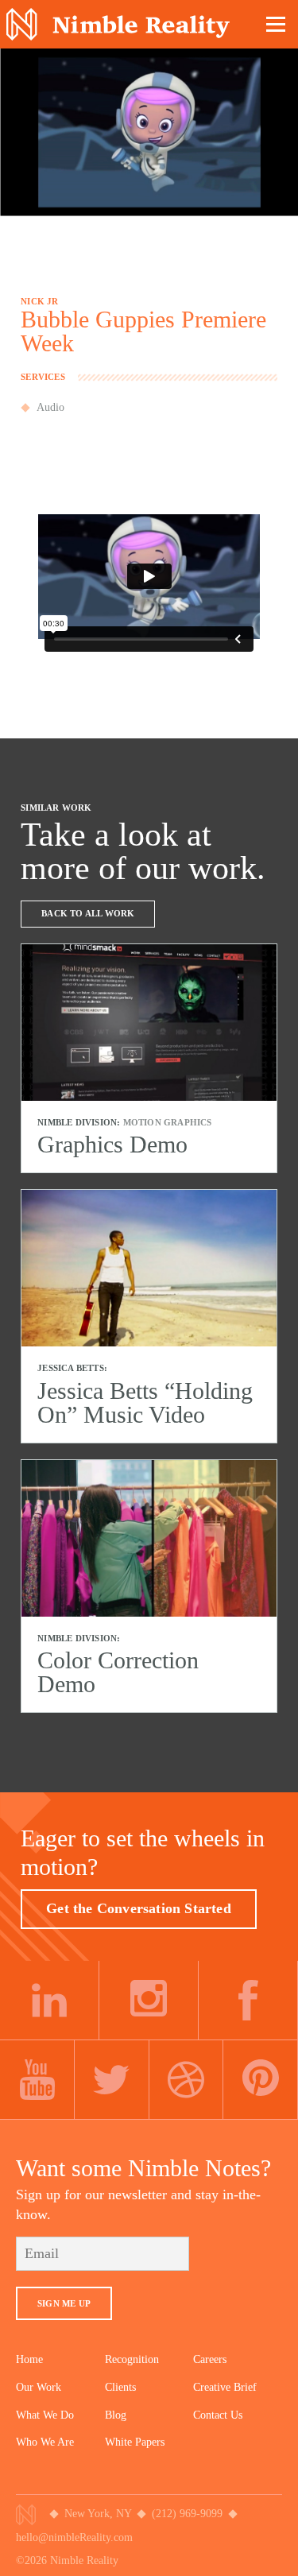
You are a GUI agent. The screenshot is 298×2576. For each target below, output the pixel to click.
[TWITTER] (112, 2080)
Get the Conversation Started (139, 1908)
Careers (210, 2359)
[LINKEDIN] (50, 2001)
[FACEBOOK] (248, 2001)
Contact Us (218, 2415)
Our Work (39, 2387)
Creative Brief (225, 2387)
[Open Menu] (277, 24)
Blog (116, 2415)
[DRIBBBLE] (187, 2080)
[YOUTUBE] (37, 2080)
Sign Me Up (64, 2303)
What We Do (45, 2415)
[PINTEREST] (261, 2080)
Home (29, 2359)
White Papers (135, 2442)
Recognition (132, 2359)
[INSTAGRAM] (149, 2001)
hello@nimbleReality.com (74, 2537)
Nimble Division (118, 24)
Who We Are (45, 2442)
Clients (120, 2387)
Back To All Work (88, 913)
